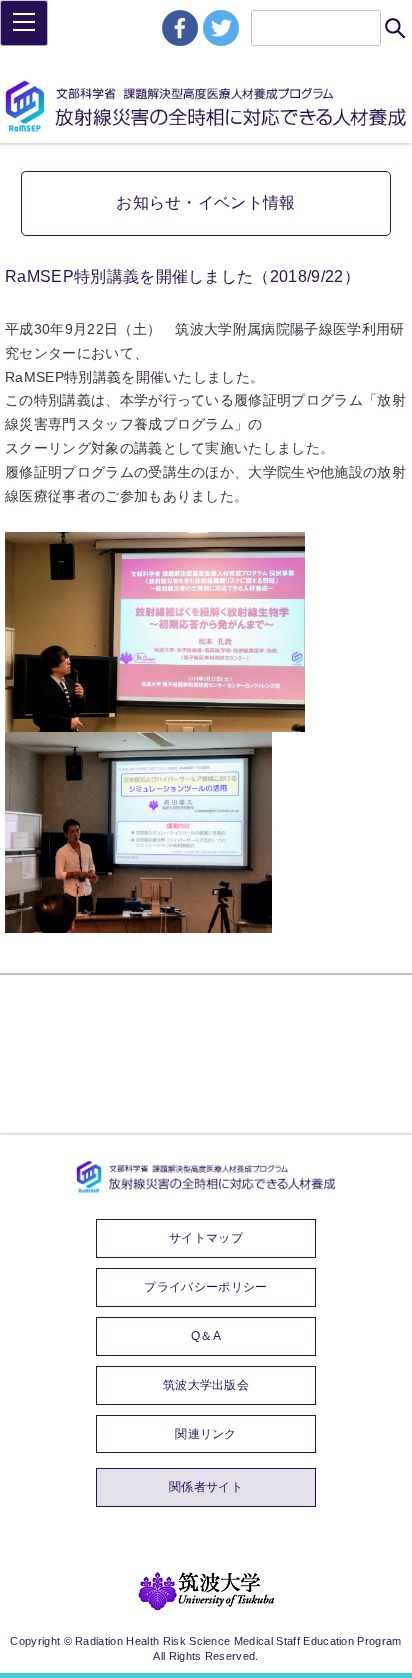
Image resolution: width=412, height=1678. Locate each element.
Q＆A (206, 1336)
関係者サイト (206, 1487)
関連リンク (206, 1434)
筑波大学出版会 (206, 1385)
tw (221, 28)
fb (180, 28)
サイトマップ (206, 1238)
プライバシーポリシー (205, 1287)
